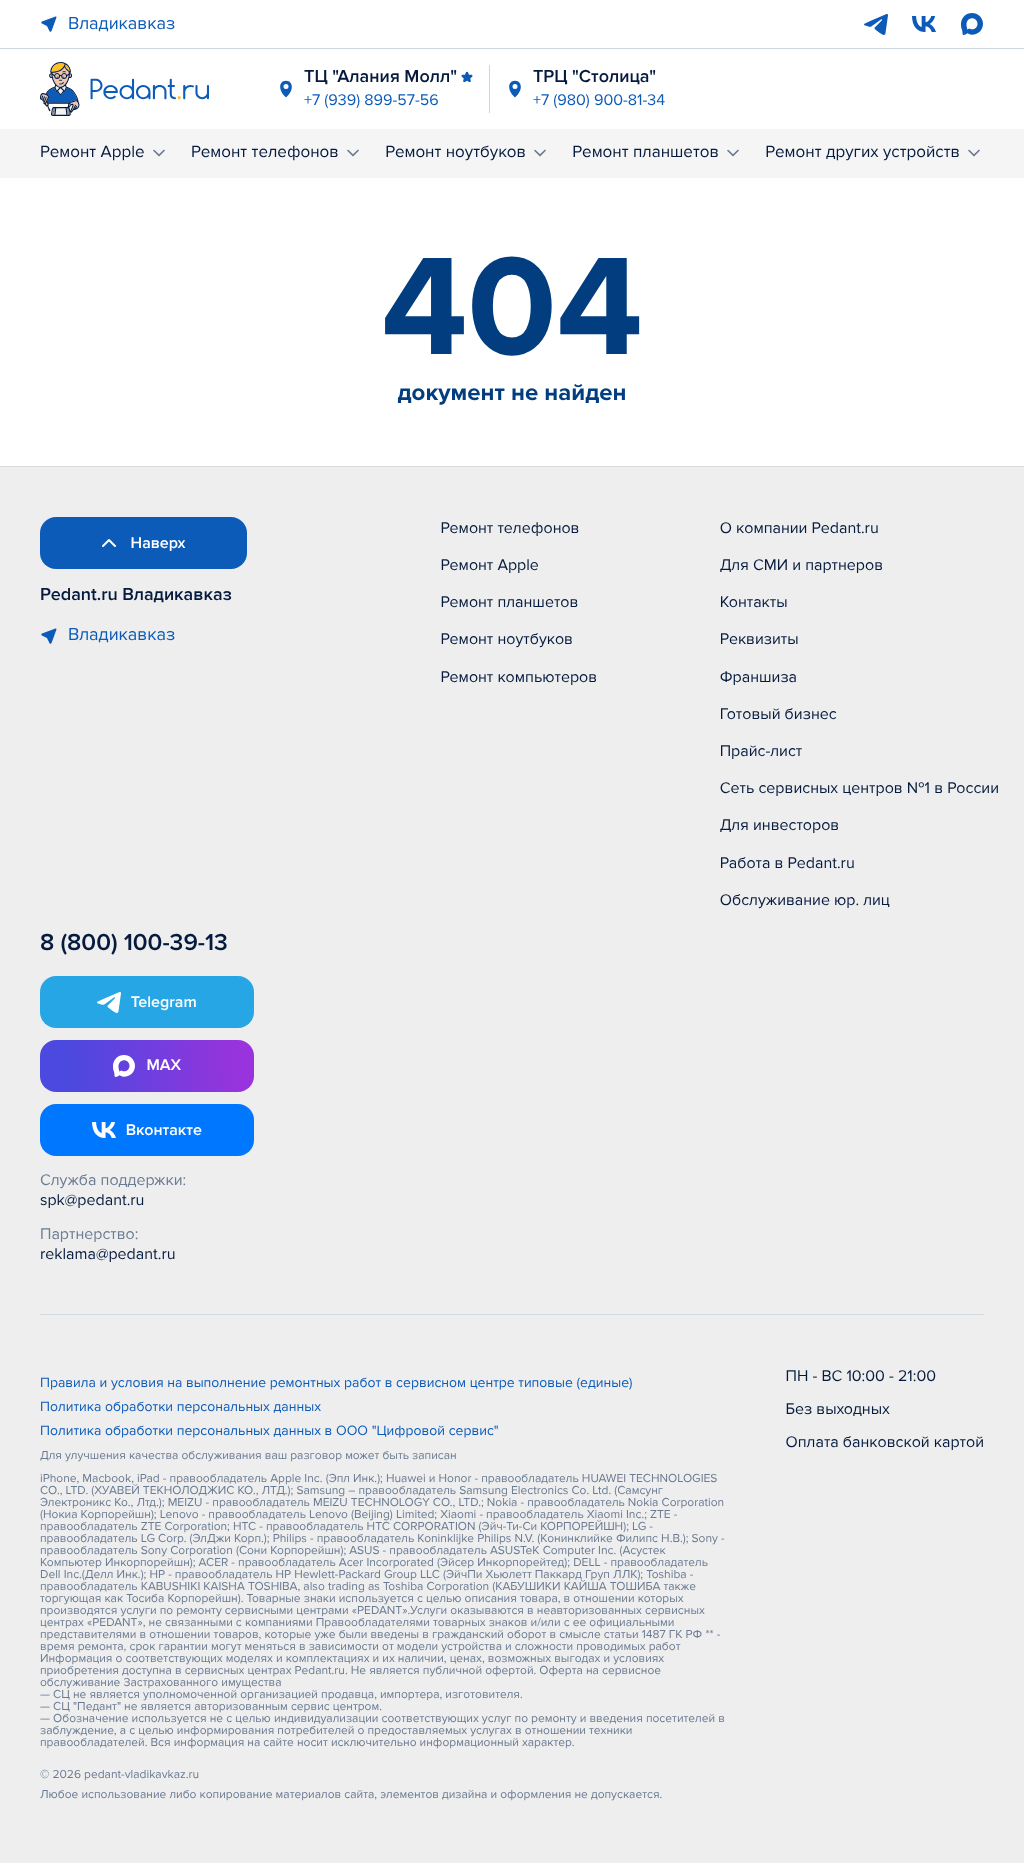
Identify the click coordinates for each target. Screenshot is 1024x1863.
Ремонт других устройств (862, 152)
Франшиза (758, 677)
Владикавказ (121, 24)
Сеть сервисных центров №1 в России (859, 788)
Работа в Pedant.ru (787, 863)
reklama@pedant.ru (108, 1254)
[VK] (924, 24)
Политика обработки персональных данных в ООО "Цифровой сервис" (269, 1432)
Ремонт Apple (92, 152)
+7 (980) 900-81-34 (599, 100)
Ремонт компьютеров (518, 677)
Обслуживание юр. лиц (805, 900)
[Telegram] (876, 24)
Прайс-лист (761, 751)
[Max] (972, 24)
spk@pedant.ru (92, 1200)
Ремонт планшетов (645, 152)
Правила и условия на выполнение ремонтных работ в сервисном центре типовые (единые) (336, 1384)
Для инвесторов (780, 825)
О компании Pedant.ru (799, 528)
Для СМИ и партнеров (801, 565)
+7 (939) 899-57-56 (371, 100)
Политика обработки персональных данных (180, 1408)
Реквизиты (759, 639)
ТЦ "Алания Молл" (380, 77)
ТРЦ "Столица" (594, 77)
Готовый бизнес (778, 714)
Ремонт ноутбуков (455, 152)
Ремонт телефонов (265, 152)
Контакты (754, 602)
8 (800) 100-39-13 (134, 943)
